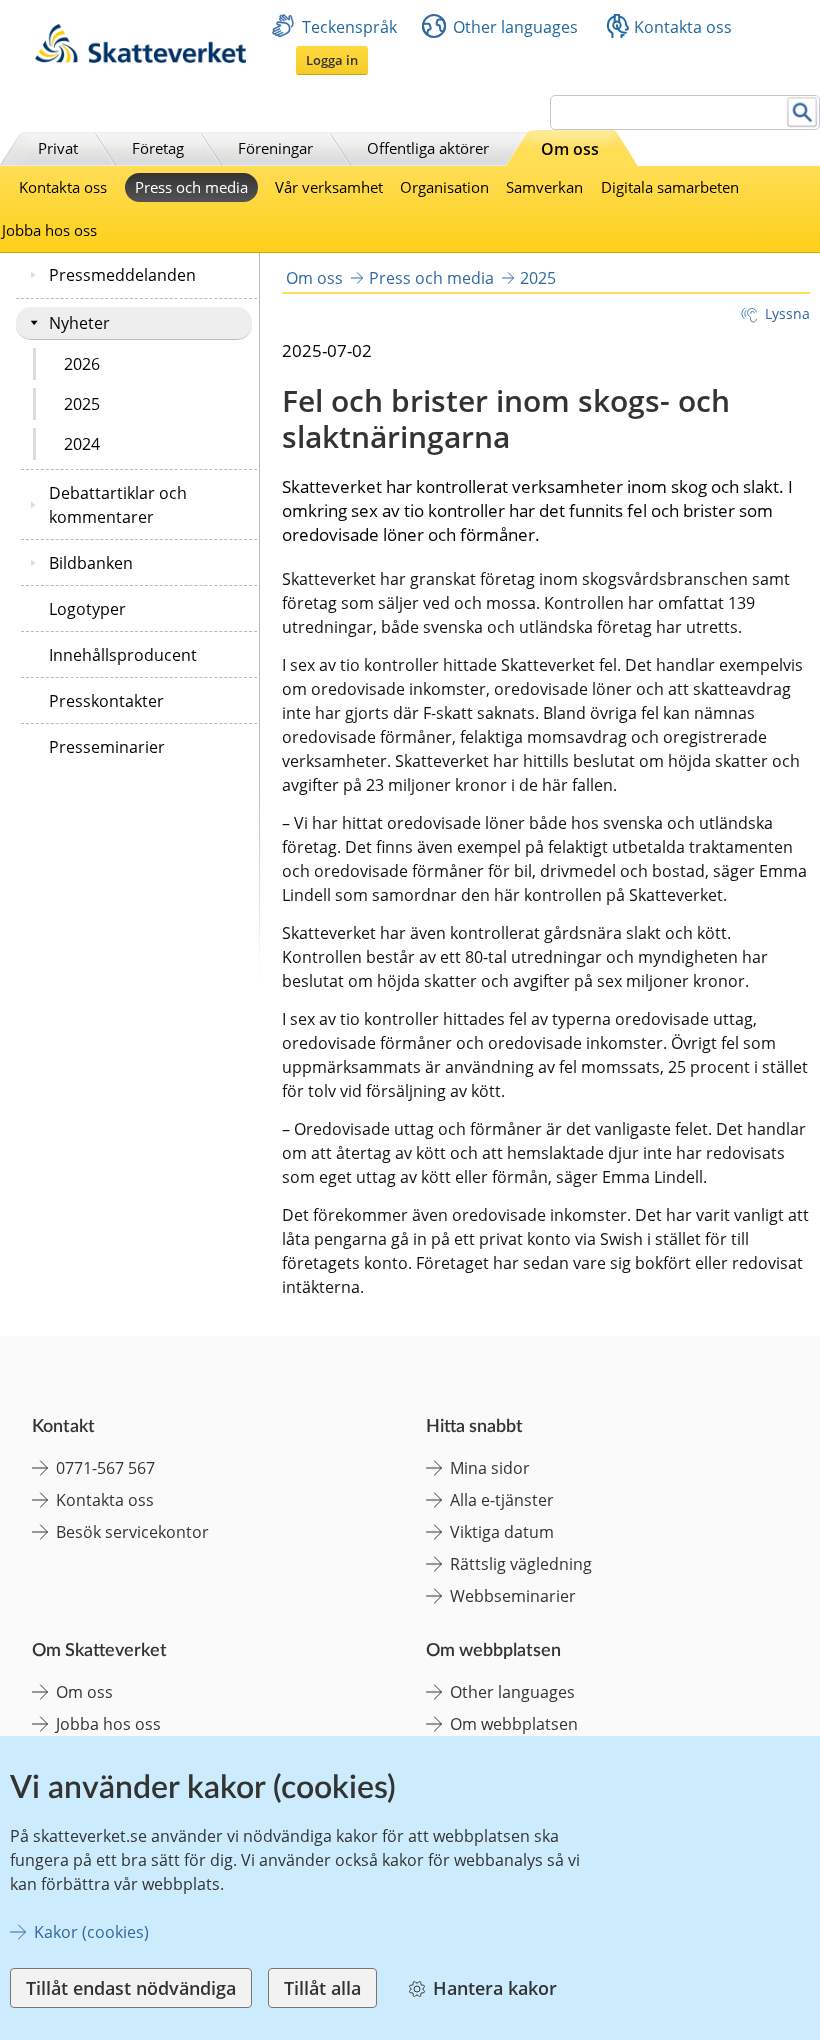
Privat (58, 148)
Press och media (191, 187)
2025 (82, 404)
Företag (158, 148)
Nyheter (79, 323)
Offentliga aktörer (428, 148)
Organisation (444, 187)
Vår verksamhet (329, 187)
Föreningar (275, 148)
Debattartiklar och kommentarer (118, 505)
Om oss (570, 149)
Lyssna (787, 313)
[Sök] (802, 112)
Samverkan (544, 187)
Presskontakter (106, 701)
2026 (82, 364)
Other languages (515, 27)
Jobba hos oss (49, 230)
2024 (82, 444)
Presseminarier (107, 747)
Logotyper (87, 609)
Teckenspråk (349, 27)
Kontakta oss (683, 27)
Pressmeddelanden (122, 275)
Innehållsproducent (123, 655)
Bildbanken (91, 563)
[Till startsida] (140, 57)
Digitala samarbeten (670, 187)
